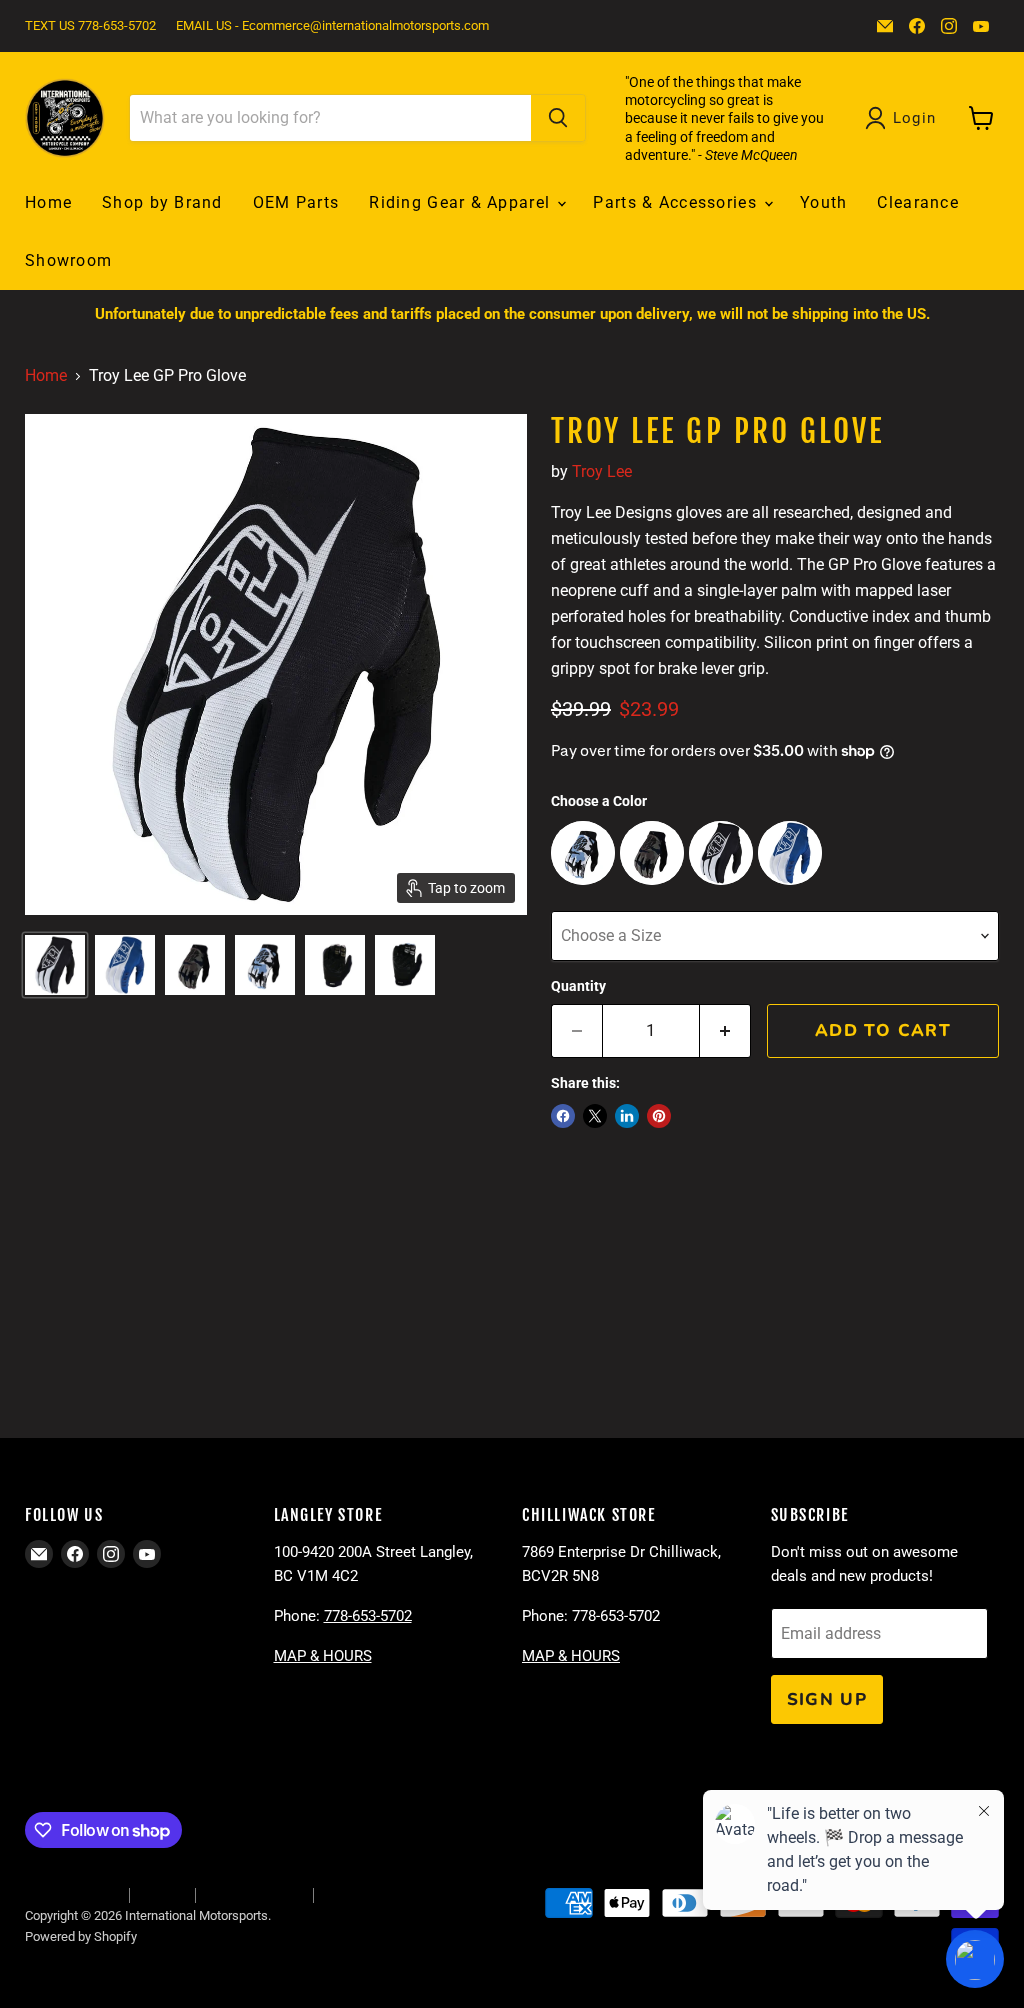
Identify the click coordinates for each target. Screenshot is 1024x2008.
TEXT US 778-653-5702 (90, 26)
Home (48, 202)
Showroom (68, 260)
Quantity (578, 986)
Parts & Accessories (677, 202)
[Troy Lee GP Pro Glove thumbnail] (55, 965)
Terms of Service (254, 1894)
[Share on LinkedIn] (627, 1116)
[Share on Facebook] (563, 1116)
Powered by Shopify (81, 1936)
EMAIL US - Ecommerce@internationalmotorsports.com (332, 26)
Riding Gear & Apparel (462, 202)
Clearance (918, 202)
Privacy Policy (363, 1894)
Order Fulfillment (71, 1894)
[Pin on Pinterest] (659, 1116)
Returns (162, 1894)
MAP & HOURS (323, 1656)
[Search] (558, 118)
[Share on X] (595, 1116)
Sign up (827, 1699)
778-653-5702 (368, 1616)
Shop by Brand (162, 202)
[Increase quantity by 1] (725, 1031)
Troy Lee (602, 471)
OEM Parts (296, 202)
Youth (823, 202)
